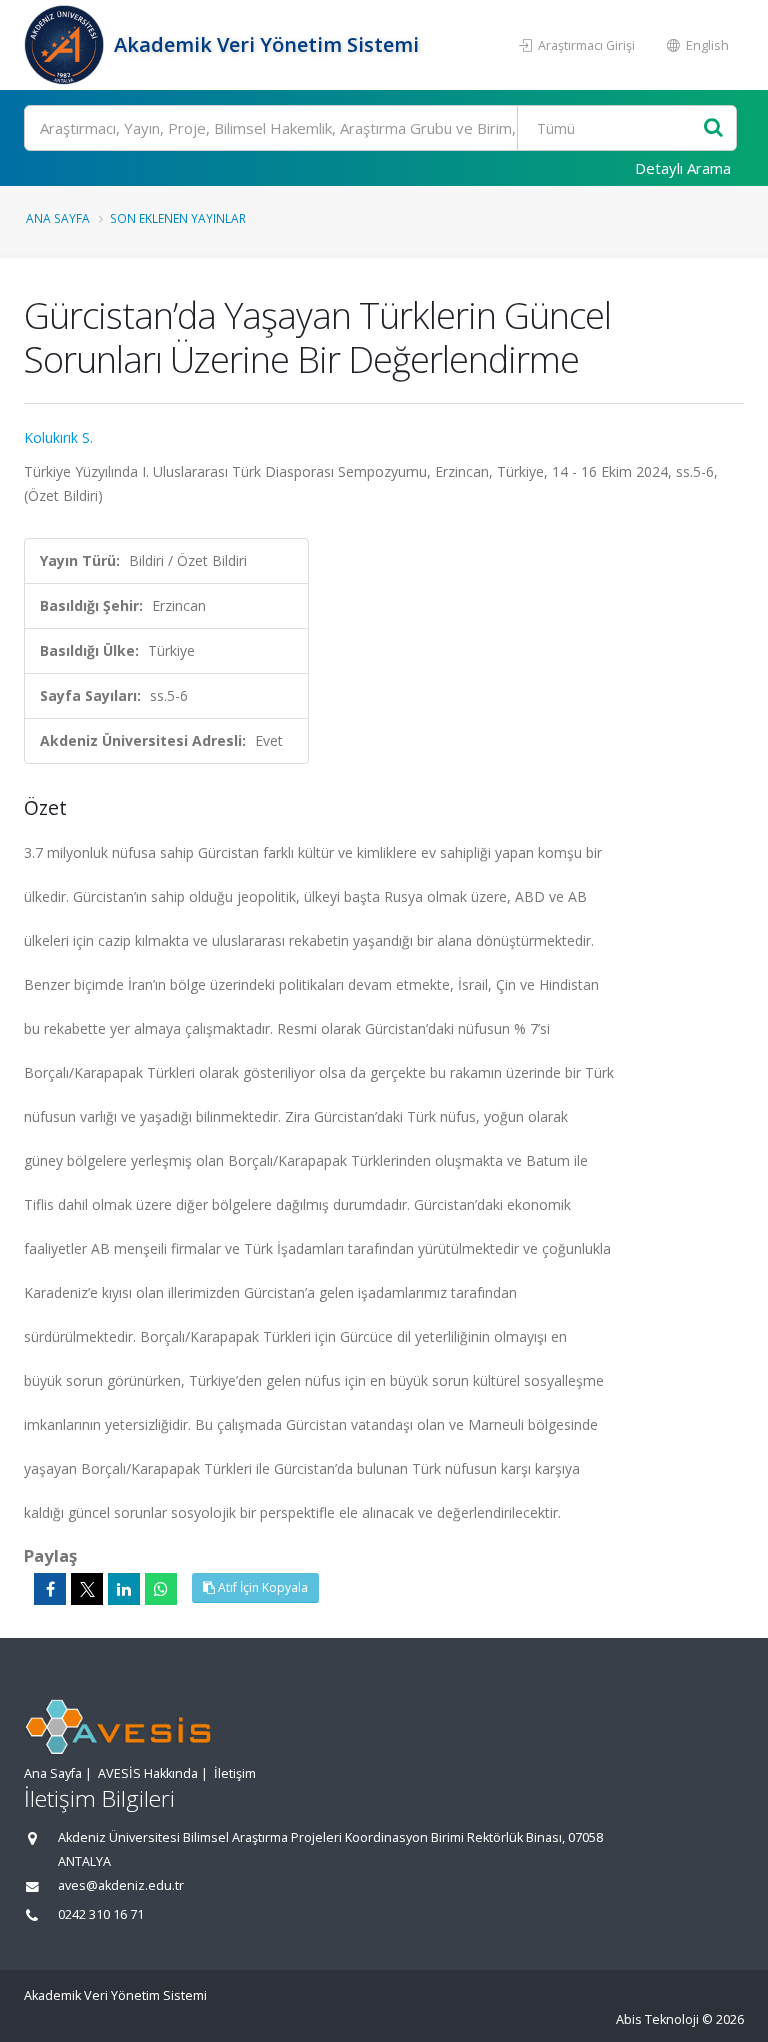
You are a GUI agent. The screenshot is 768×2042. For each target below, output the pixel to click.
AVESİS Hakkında (148, 1773)
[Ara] (713, 128)
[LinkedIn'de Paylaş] (124, 1589)
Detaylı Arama (683, 168)
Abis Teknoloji (657, 2019)
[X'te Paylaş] (87, 1589)
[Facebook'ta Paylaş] (50, 1589)
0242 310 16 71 (101, 1914)
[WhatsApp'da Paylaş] (161, 1589)
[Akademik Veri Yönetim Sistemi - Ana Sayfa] (66, 45)
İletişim (235, 1773)
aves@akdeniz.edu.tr (121, 1885)
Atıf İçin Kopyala (261, 1587)
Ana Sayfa (58, 218)
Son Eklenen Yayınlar (178, 218)
